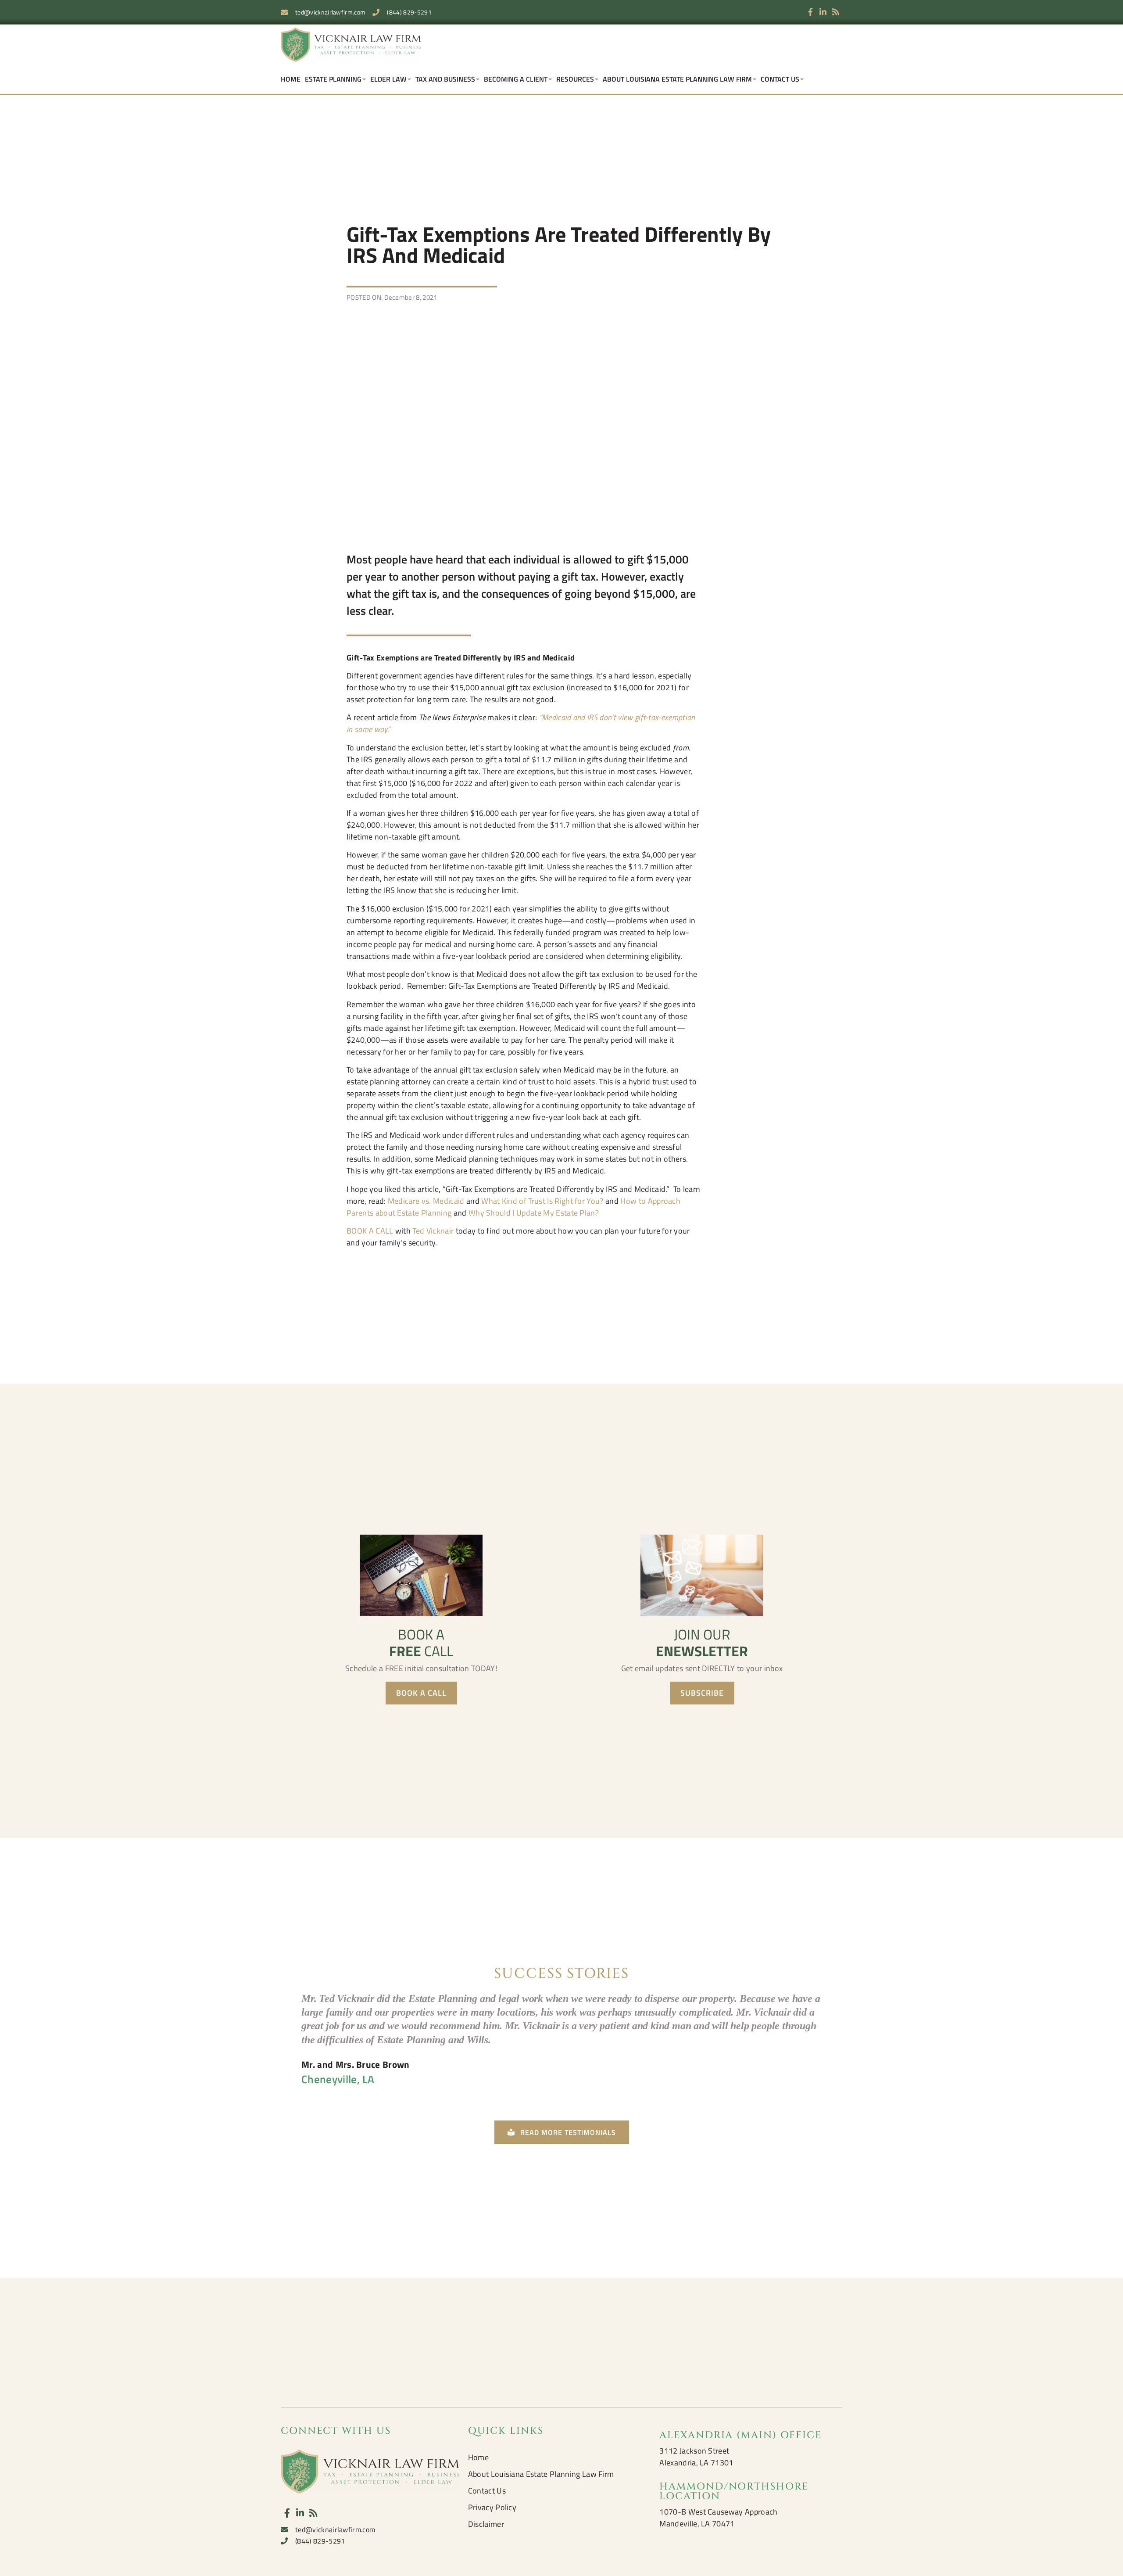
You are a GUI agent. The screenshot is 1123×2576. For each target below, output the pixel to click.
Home (291, 79)
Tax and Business (445, 79)
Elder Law (388, 79)
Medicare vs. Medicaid (426, 1201)
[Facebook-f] (810, 12)
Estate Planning (333, 79)
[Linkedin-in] (823, 12)
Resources (575, 79)
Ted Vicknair (433, 1231)
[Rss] (836, 12)
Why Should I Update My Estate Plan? (534, 1213)
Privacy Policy (492, 2507)
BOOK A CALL (370, 1231)
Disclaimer (486, 2524)
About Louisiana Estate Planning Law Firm (677, 79)
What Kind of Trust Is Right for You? (542, 1201)
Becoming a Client (516, 79)
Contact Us (780, 79)
